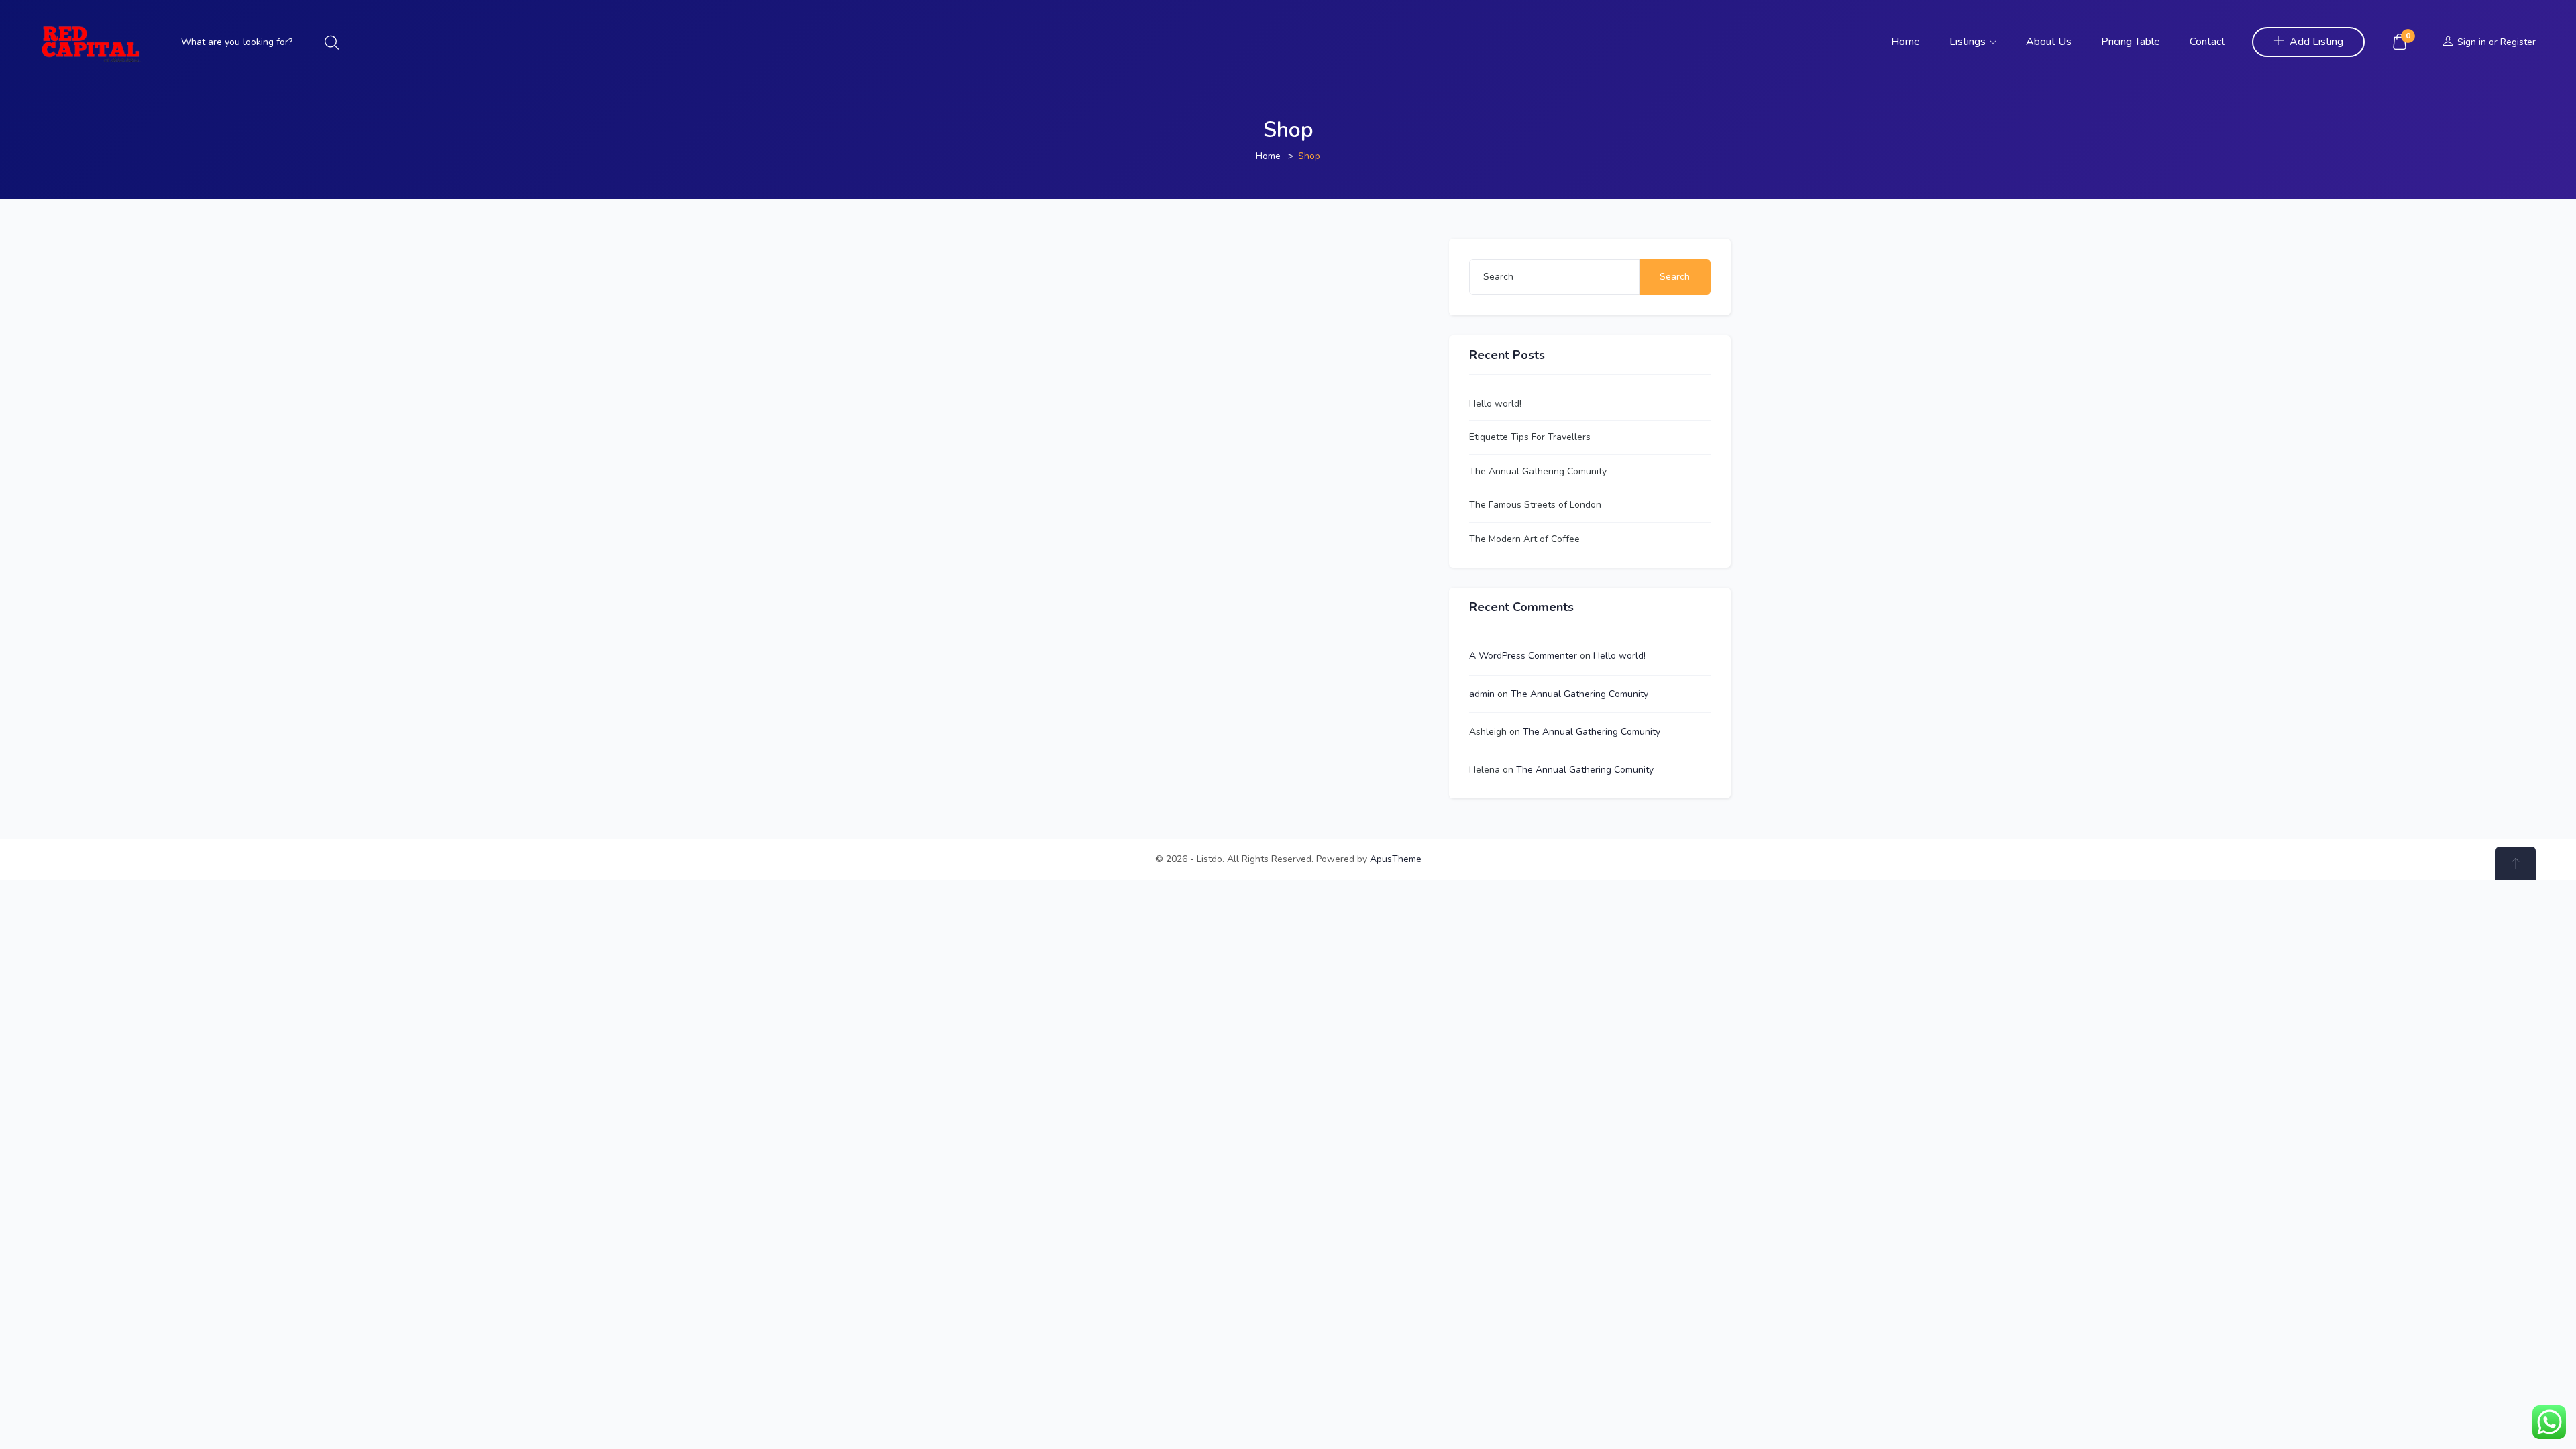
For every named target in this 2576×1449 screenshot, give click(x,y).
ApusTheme (1396, 859)
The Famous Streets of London (1535, 505)
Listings (1969, 42)
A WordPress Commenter (1523, 656)
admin (1482, 694)
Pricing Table (2131, 42)
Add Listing (2316, 42)
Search (1675, 277)
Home (1906, 42)
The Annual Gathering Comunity (1538, 471)
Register (2518, 42)
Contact (2207, 42)
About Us (2049, 42)
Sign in (2472, 42)
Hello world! (1495, 404)
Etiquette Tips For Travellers (1530, 437)
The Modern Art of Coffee (1524, 539)
